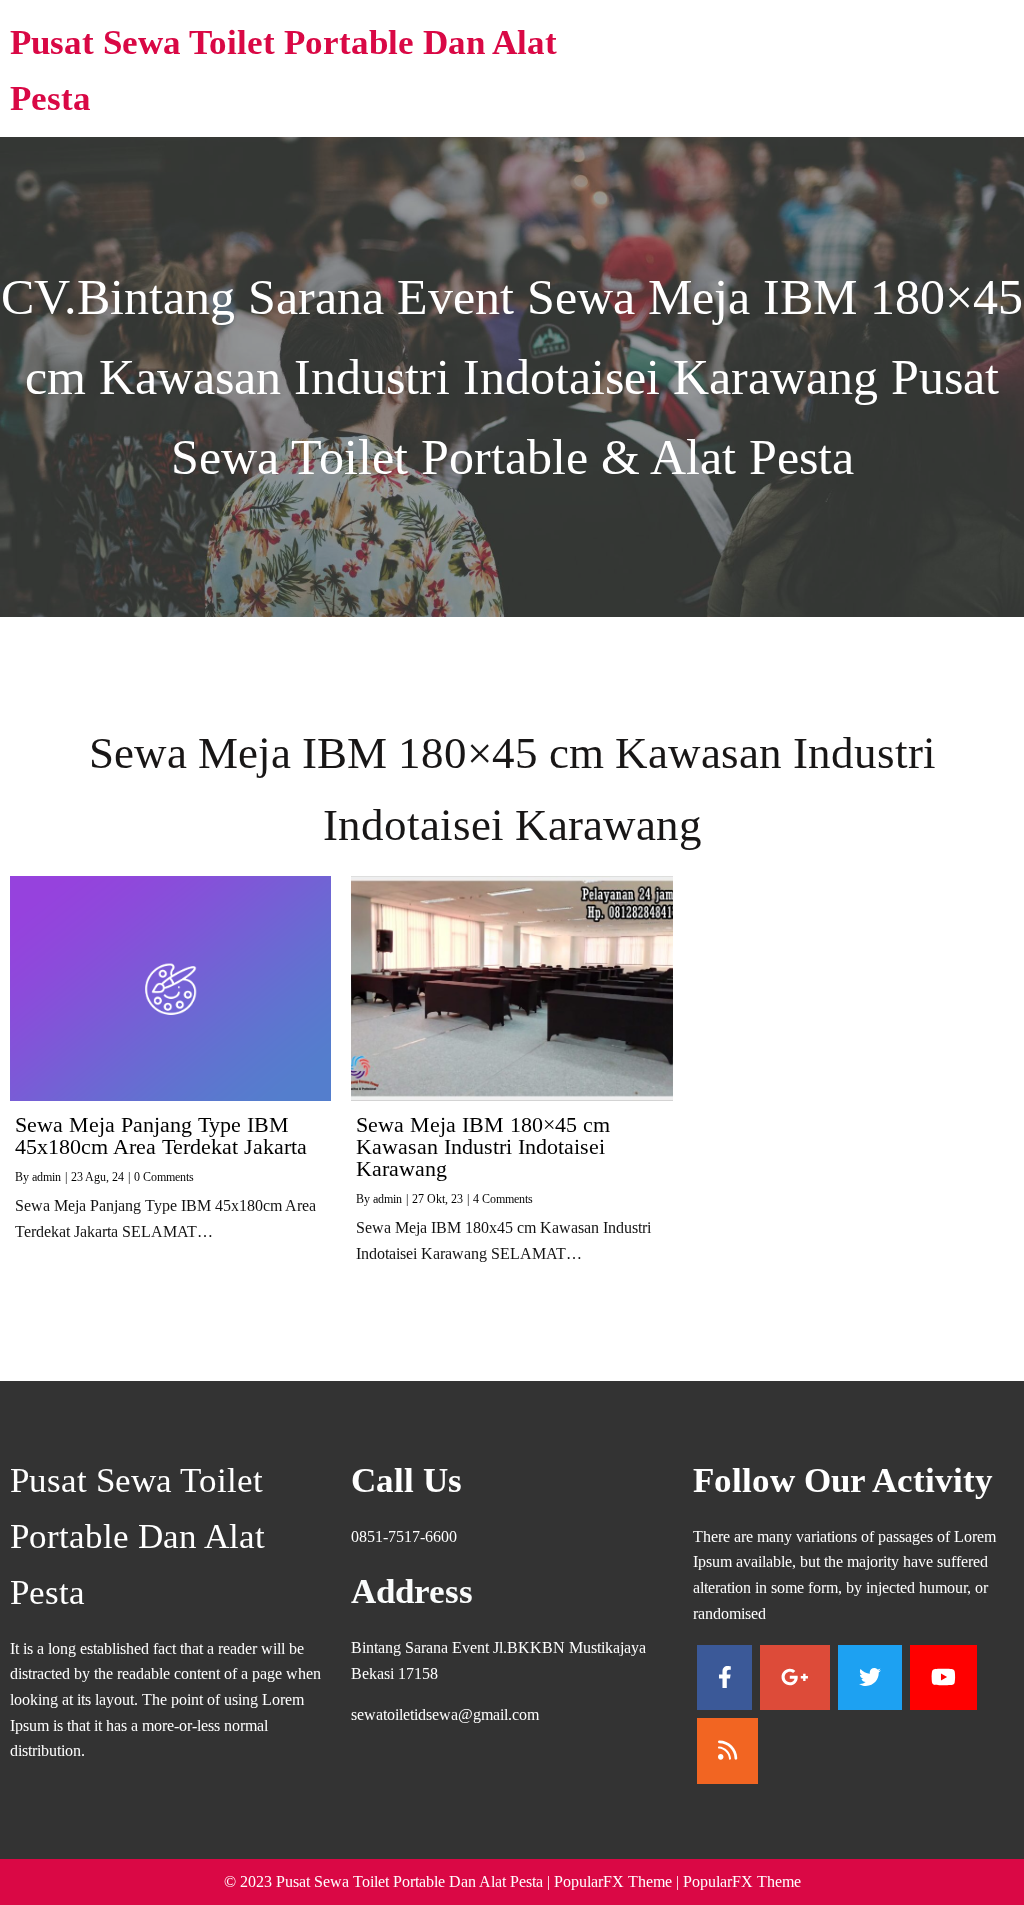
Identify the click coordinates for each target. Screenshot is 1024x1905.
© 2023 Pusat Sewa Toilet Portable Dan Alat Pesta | (389, 1881)
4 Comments (503, 1199)
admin (46, 1177)
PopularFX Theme (613, 1881)
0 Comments (164, 1177)
